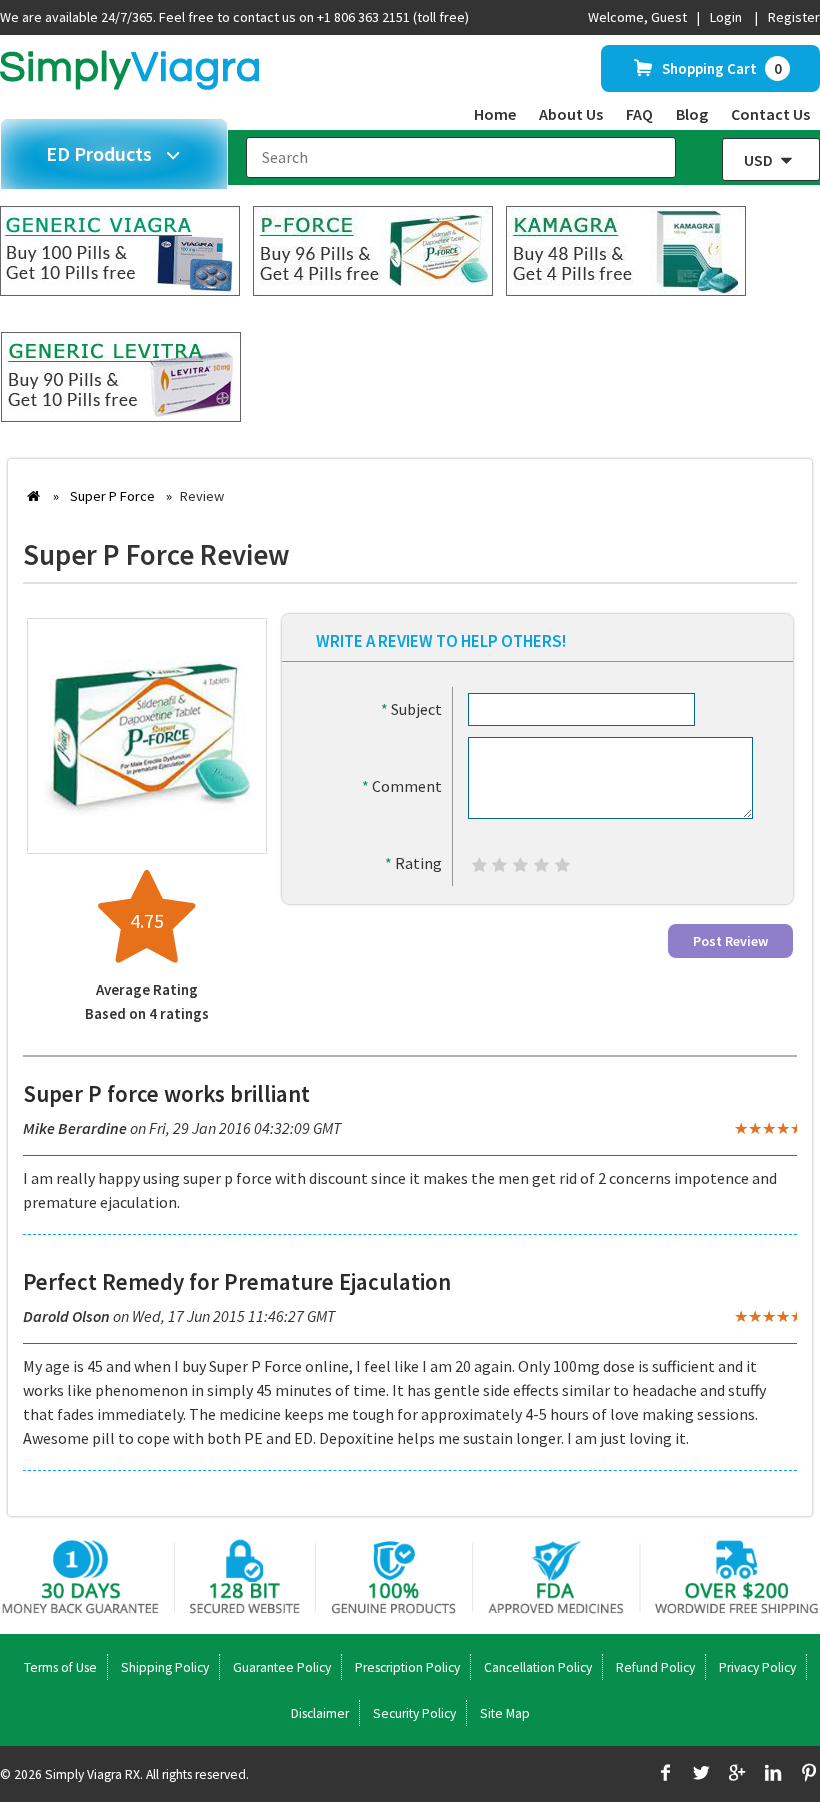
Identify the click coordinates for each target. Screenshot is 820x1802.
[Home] (129, 84)
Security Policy (414, 1713)
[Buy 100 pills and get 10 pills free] (120, 290)
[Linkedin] (772, 1775)
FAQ (639, 114)
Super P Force (112, 496)
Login (726, 17)
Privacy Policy (757, 1667)
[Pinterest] (808, 1775)
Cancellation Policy (538, 1667)
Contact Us (770, 114)
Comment (402, 786)
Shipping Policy (165, 1667)
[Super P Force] (147, 831)
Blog (692, 114)
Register (794, 17)
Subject (411, 709)
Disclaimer (320, 1713)
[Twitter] (700, 1775)
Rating (413, 863)
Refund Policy (655, 1667)
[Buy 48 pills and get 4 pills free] (626, 290)
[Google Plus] (736, 1775)
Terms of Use (60, 1667)
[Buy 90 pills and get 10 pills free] (121, 416)
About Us (571, 114)
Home (495, 114)
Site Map (505, 1713)
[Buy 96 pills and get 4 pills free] (373, 290)
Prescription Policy (407, 1667)
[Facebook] (664, 1775)
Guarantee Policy (282, 1667)
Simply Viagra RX (92, 1774)
